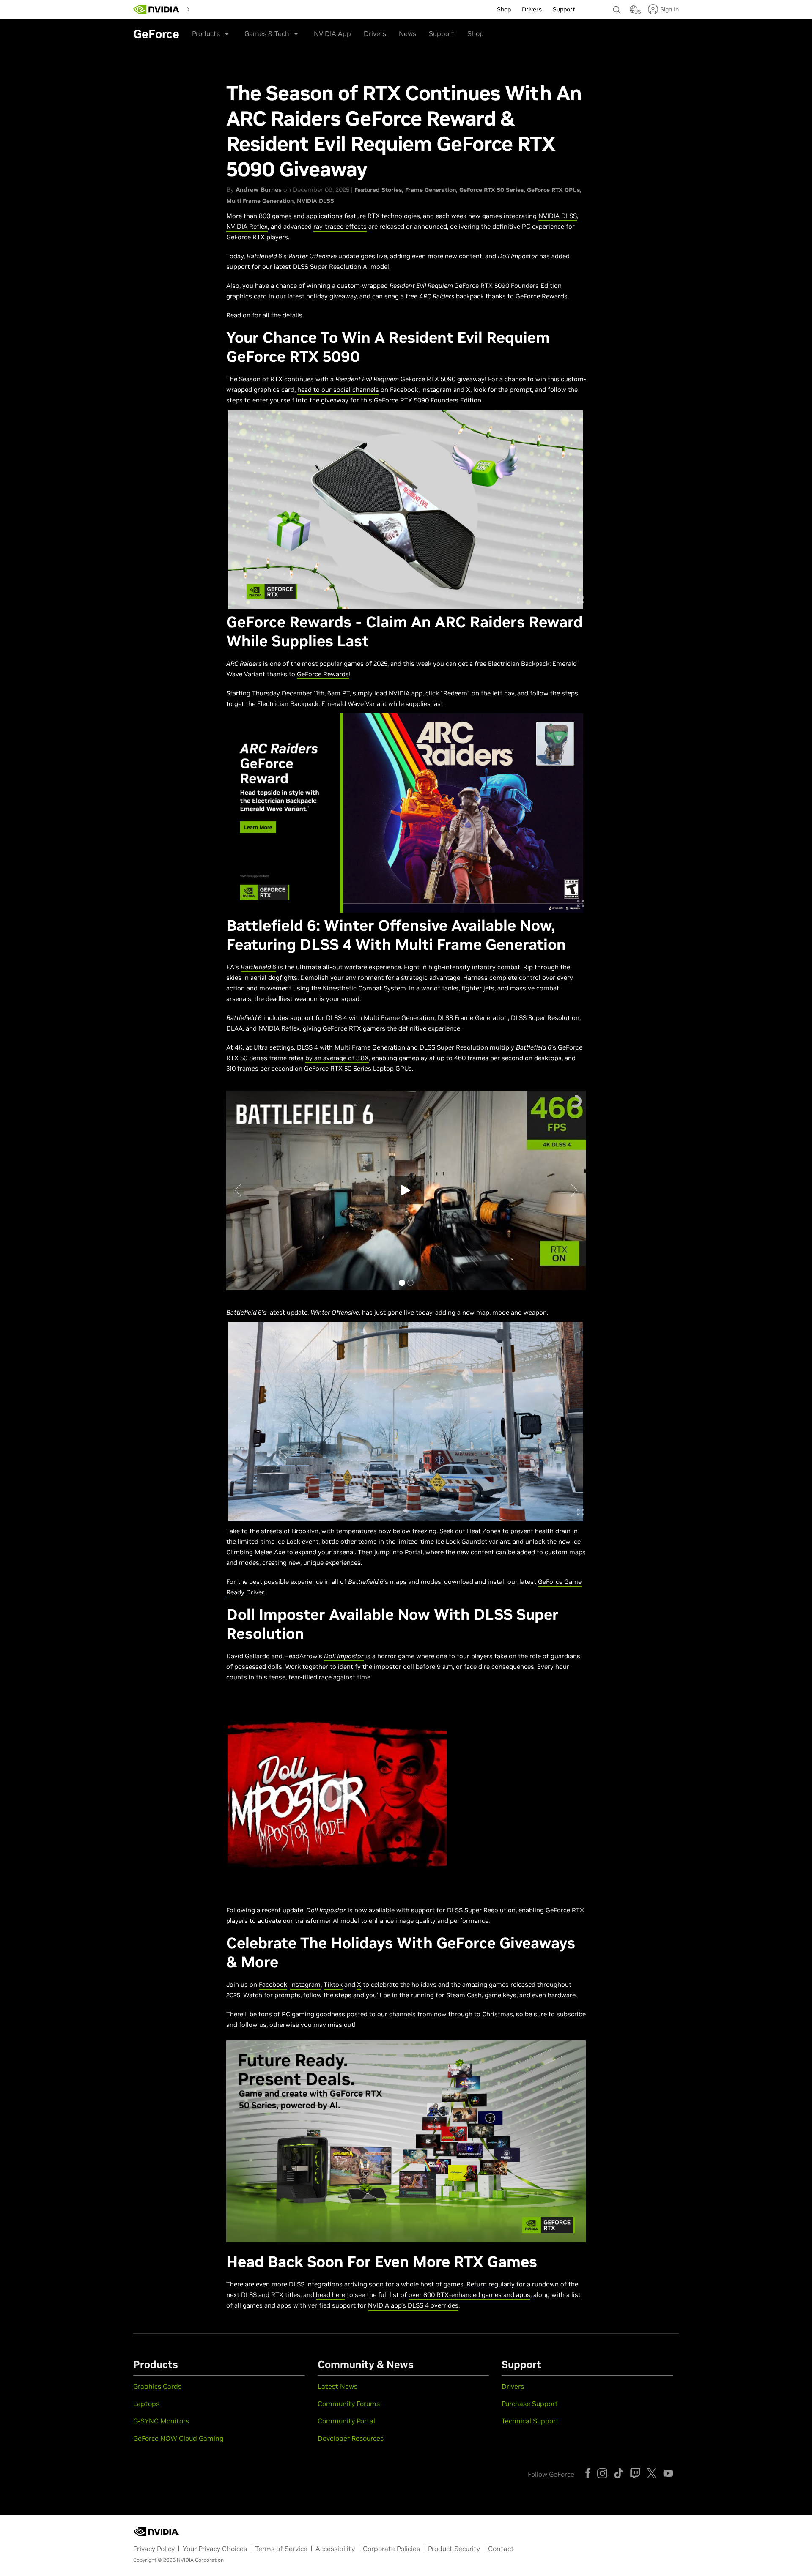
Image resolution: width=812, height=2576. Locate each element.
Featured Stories (378, 190)
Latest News (337, 2386)
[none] (617, 6)
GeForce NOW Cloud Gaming (178, 2438)
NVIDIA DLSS (315, 201)
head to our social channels (338, 390)
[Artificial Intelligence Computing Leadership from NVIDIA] (156, 9)
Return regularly (491, 2284)
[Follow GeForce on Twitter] (652, 2473)
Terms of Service (281, 2549)
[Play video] (337, 1793)
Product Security (454, 2549)
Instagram (305, 1984)
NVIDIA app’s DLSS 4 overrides (413, 2305)
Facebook (273, 1984)
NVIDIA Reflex (247, 226)
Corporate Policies (391, 2549)
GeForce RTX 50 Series (491, 190)
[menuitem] (208, 8)
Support (442, 33)
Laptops (146, 2404)
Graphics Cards (157, 2386)
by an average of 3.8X (337, 1058)
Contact (501, 2549)
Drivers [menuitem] (532, 9)
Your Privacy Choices (215, 2549)
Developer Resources (351, 2438)
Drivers (375, 33)
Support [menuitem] (564, 9)
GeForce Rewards (323, 674)
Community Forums (349, 2404)
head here (331, 2295)
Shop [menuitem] (504, 9)
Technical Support (530, 2421)
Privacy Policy (154, 2549)
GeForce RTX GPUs (553, 190)
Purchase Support (530, 2404)
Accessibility (335, 2549)
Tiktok (333, 1984)
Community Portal (346, 2421)
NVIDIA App (332, 33)
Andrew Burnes (259, 190)
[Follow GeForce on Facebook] (588, 2473)
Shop (476, 33)
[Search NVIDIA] (617, 8)
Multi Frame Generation (260, 201)
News (407, 33)
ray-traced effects (340, 226)
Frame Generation (431, 190)
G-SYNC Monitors (161, 2421)
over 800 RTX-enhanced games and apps (469, 2295)
